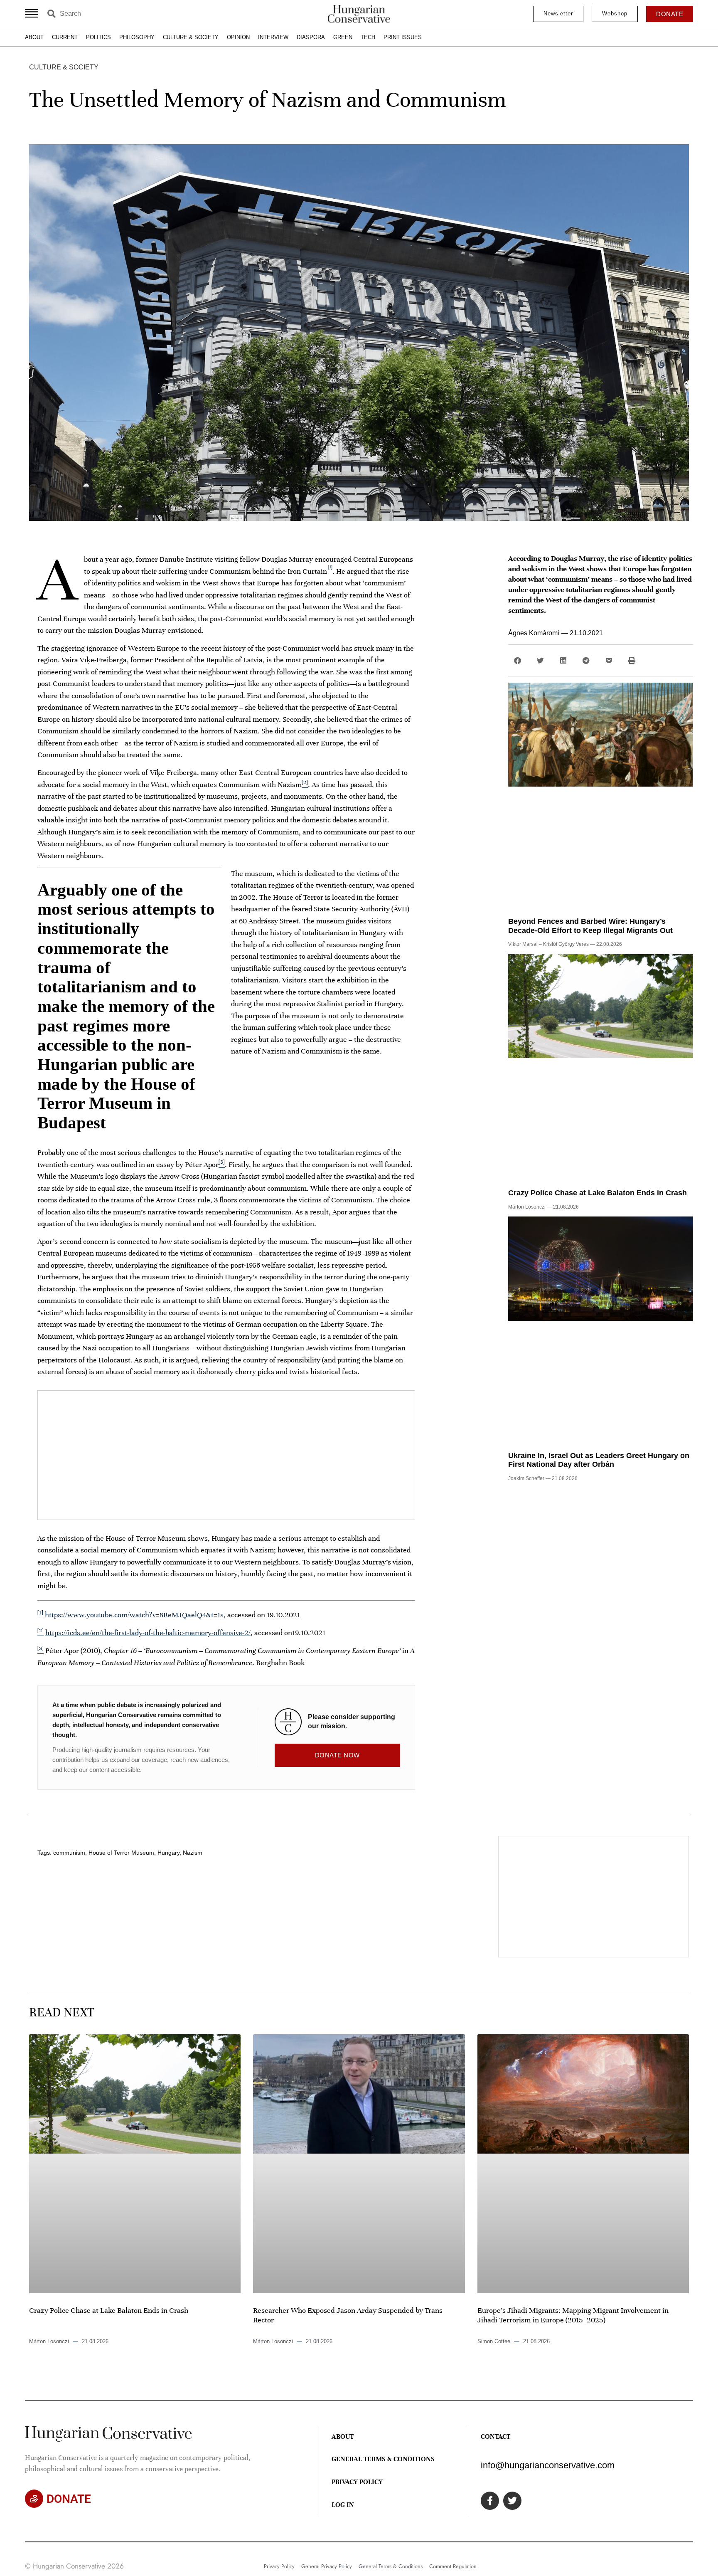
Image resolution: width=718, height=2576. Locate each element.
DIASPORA (311, 37)
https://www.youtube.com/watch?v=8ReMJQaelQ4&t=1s (134, 1615)
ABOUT (34, 37)
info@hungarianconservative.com (548, 2465)
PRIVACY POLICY (357, 2482)
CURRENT (65, 37)
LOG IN (343, 2505)
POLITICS (98, 37)
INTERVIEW (273, 37)
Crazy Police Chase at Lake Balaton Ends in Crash (598, 1193)
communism (69, 1853)
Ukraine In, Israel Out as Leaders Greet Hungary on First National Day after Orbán (599, 1460)
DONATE (69, 2499)
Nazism (193, 1853)
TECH (368, 37)
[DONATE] (34, 2499)
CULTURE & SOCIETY (191, 37)
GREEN (343, 37)
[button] (518, 660)
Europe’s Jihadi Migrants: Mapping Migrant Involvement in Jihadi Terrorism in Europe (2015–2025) (573, 2315)
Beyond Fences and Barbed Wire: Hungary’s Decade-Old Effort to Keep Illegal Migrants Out (590, 926)
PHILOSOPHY (137, 37)
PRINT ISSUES (403, 37)
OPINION (238, 37)
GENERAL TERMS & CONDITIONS (383, 2459)
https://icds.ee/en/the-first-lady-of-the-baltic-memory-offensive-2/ (148, 1633)
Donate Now (337, 1755)
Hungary (168, 1853)
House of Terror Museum (121, 1853)
